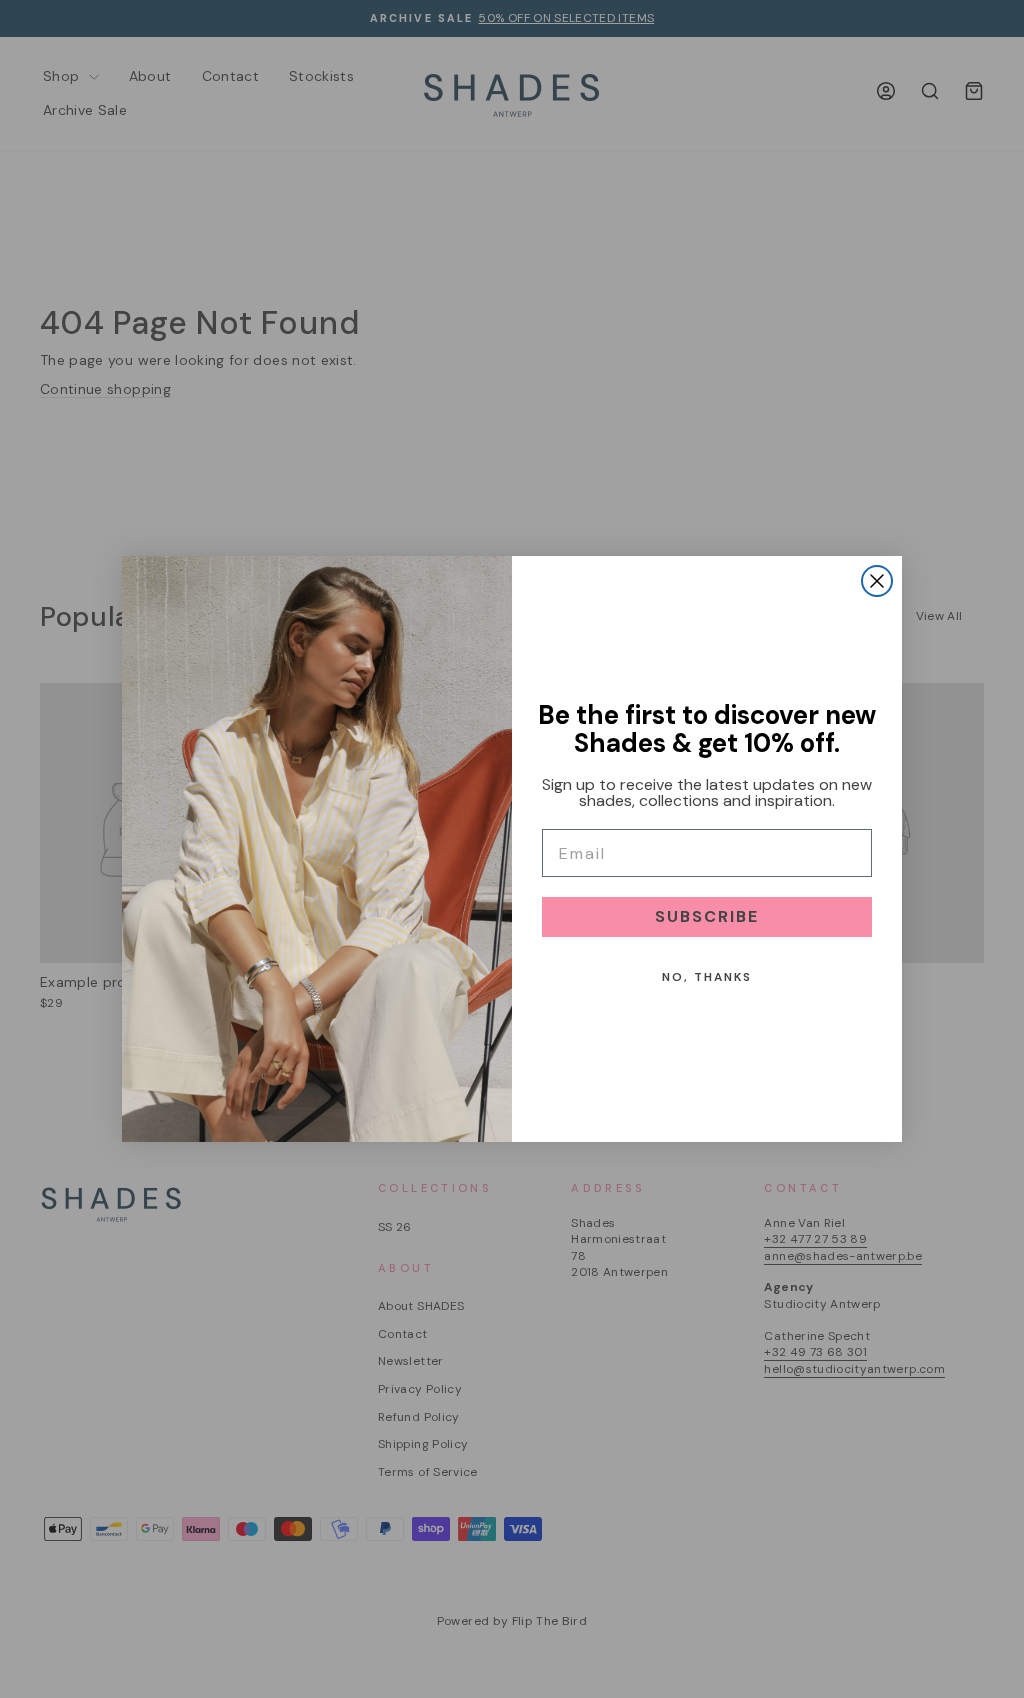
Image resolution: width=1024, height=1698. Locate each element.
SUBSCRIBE (707, 916)
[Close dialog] (877, 581)
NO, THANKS (707, 977)
